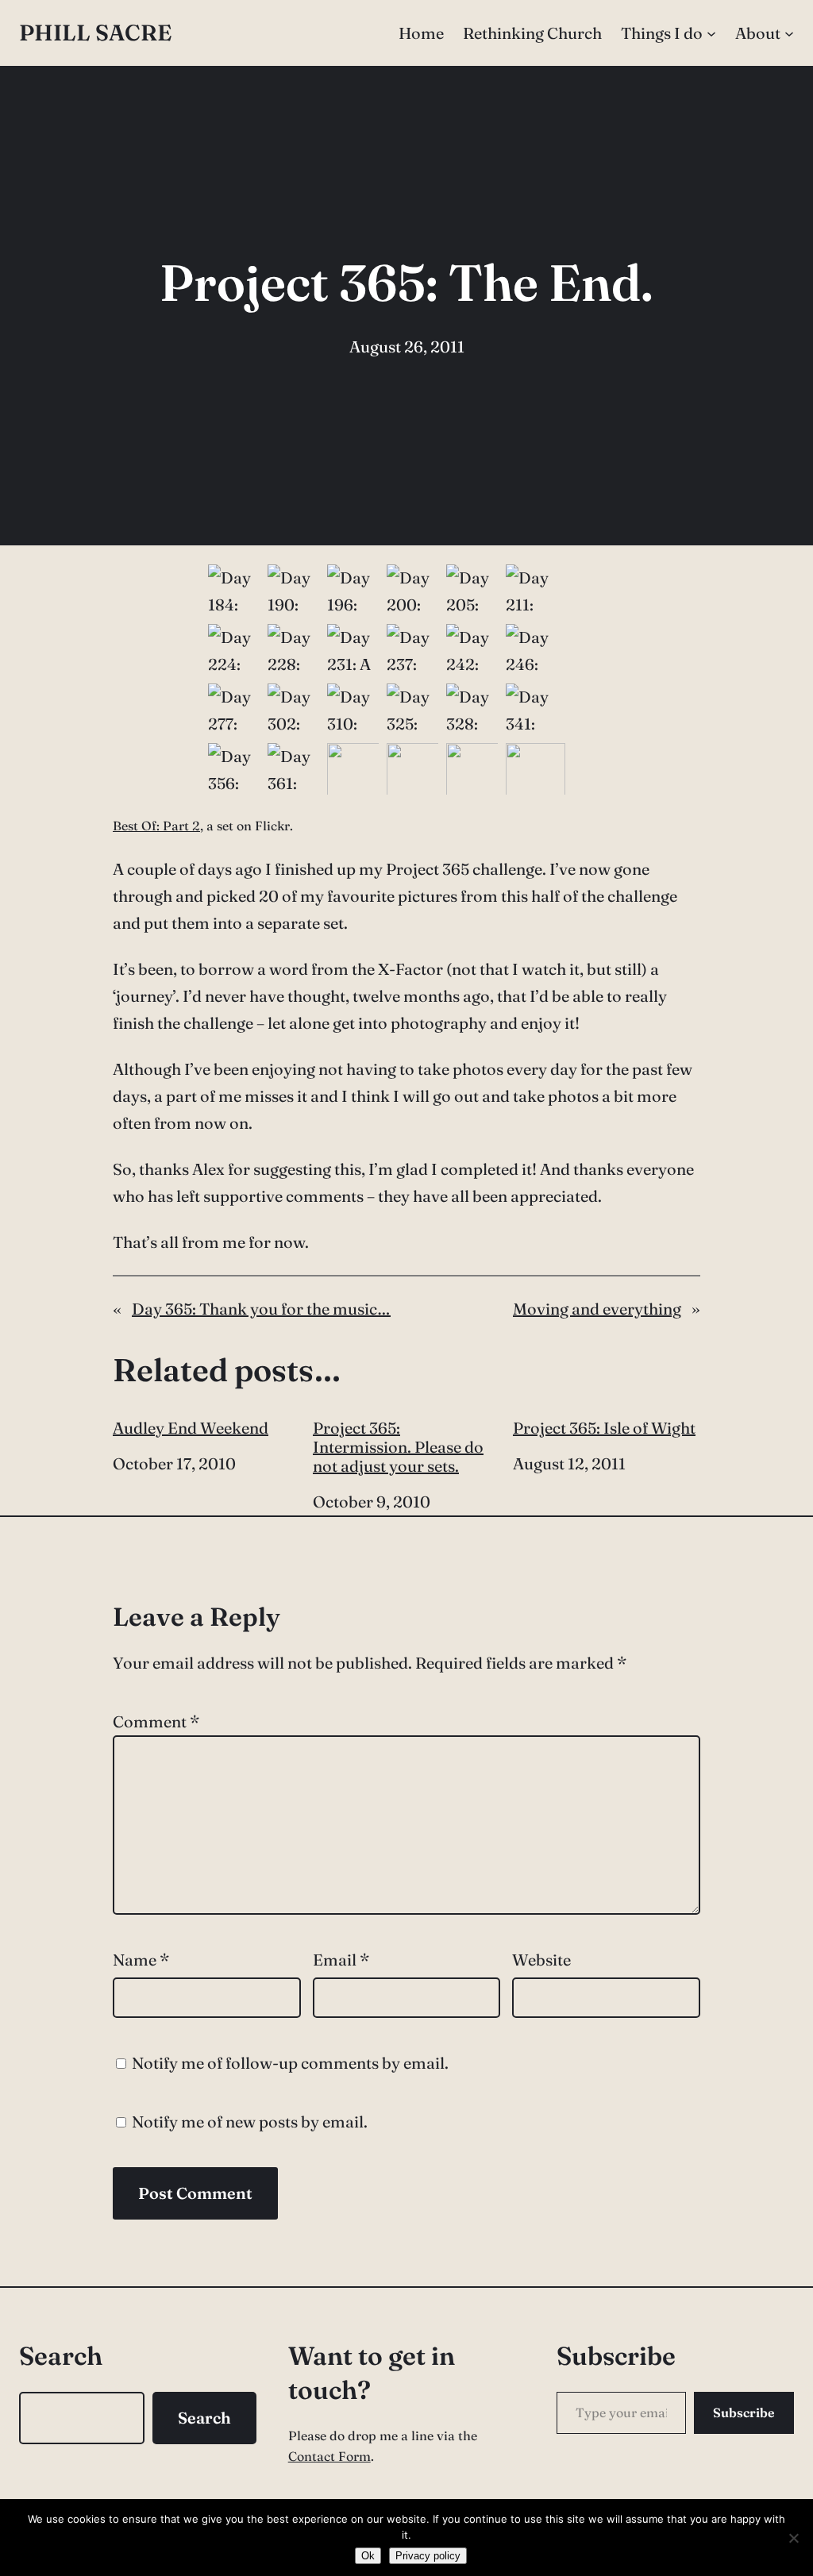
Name (141, 1960)
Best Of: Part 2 (156, 826)
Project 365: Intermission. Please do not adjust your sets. (398, 1447)
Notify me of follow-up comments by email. (290, 2063)
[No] (793, 2538)
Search (204, 2418)
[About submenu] (789, 33)
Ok (368, 2556)
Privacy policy (428, 2556)
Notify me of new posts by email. (250, 2122)
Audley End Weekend (191, 1428)
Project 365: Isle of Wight (604, 1428)
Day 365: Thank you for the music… (261, 1309)
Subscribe (744, 2412)
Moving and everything (597, 1309)
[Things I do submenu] (711, 33)
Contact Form (329, 2456)
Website (541, 1960)
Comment (156, 1721)
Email (341, 1960)
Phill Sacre (95, 33)
